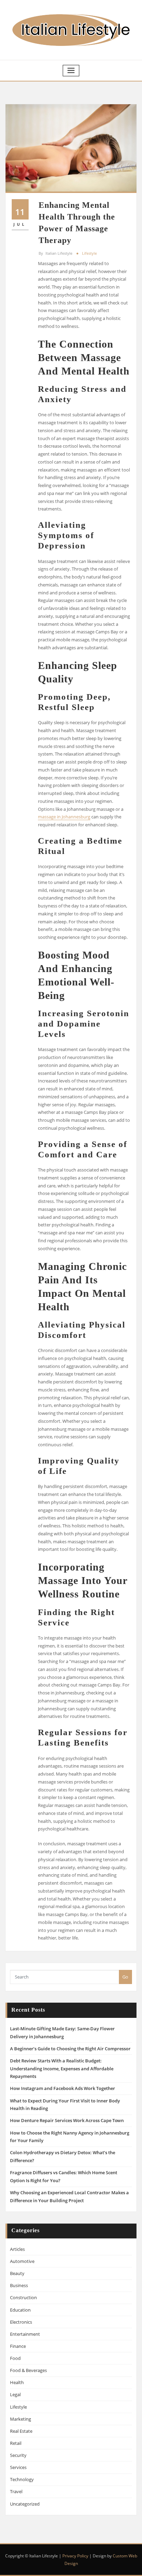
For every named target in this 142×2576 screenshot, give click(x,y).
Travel (16, 2491)
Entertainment (25, 2334)
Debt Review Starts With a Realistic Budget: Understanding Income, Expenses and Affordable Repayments (62, 2069)
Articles (17, 2249)
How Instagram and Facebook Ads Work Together (63, 2088)
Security (18, 2455)
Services (18, 2467)
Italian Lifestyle (55, 253)
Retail (16, 2443)
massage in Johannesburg (64, 817)
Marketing (21, 2419)
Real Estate (21, 2431)
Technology (22, 2479)
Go (125, 1977)
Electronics (21, 2322)
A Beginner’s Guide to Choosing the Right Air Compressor (70, 2049)
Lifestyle (89, 253)
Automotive (22, 2261)
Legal (15, 2394)
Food (15, 2358)
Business (19, 2285)
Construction (23, 2297)
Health (17, 2382)
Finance (18, 2346)
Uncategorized (25, 2504)
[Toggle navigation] (71, 71)
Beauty (17, 2273)
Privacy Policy (75, 2556)
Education (20, 2310)
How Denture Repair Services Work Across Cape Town (67, 2120)
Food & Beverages (28, 2370)
